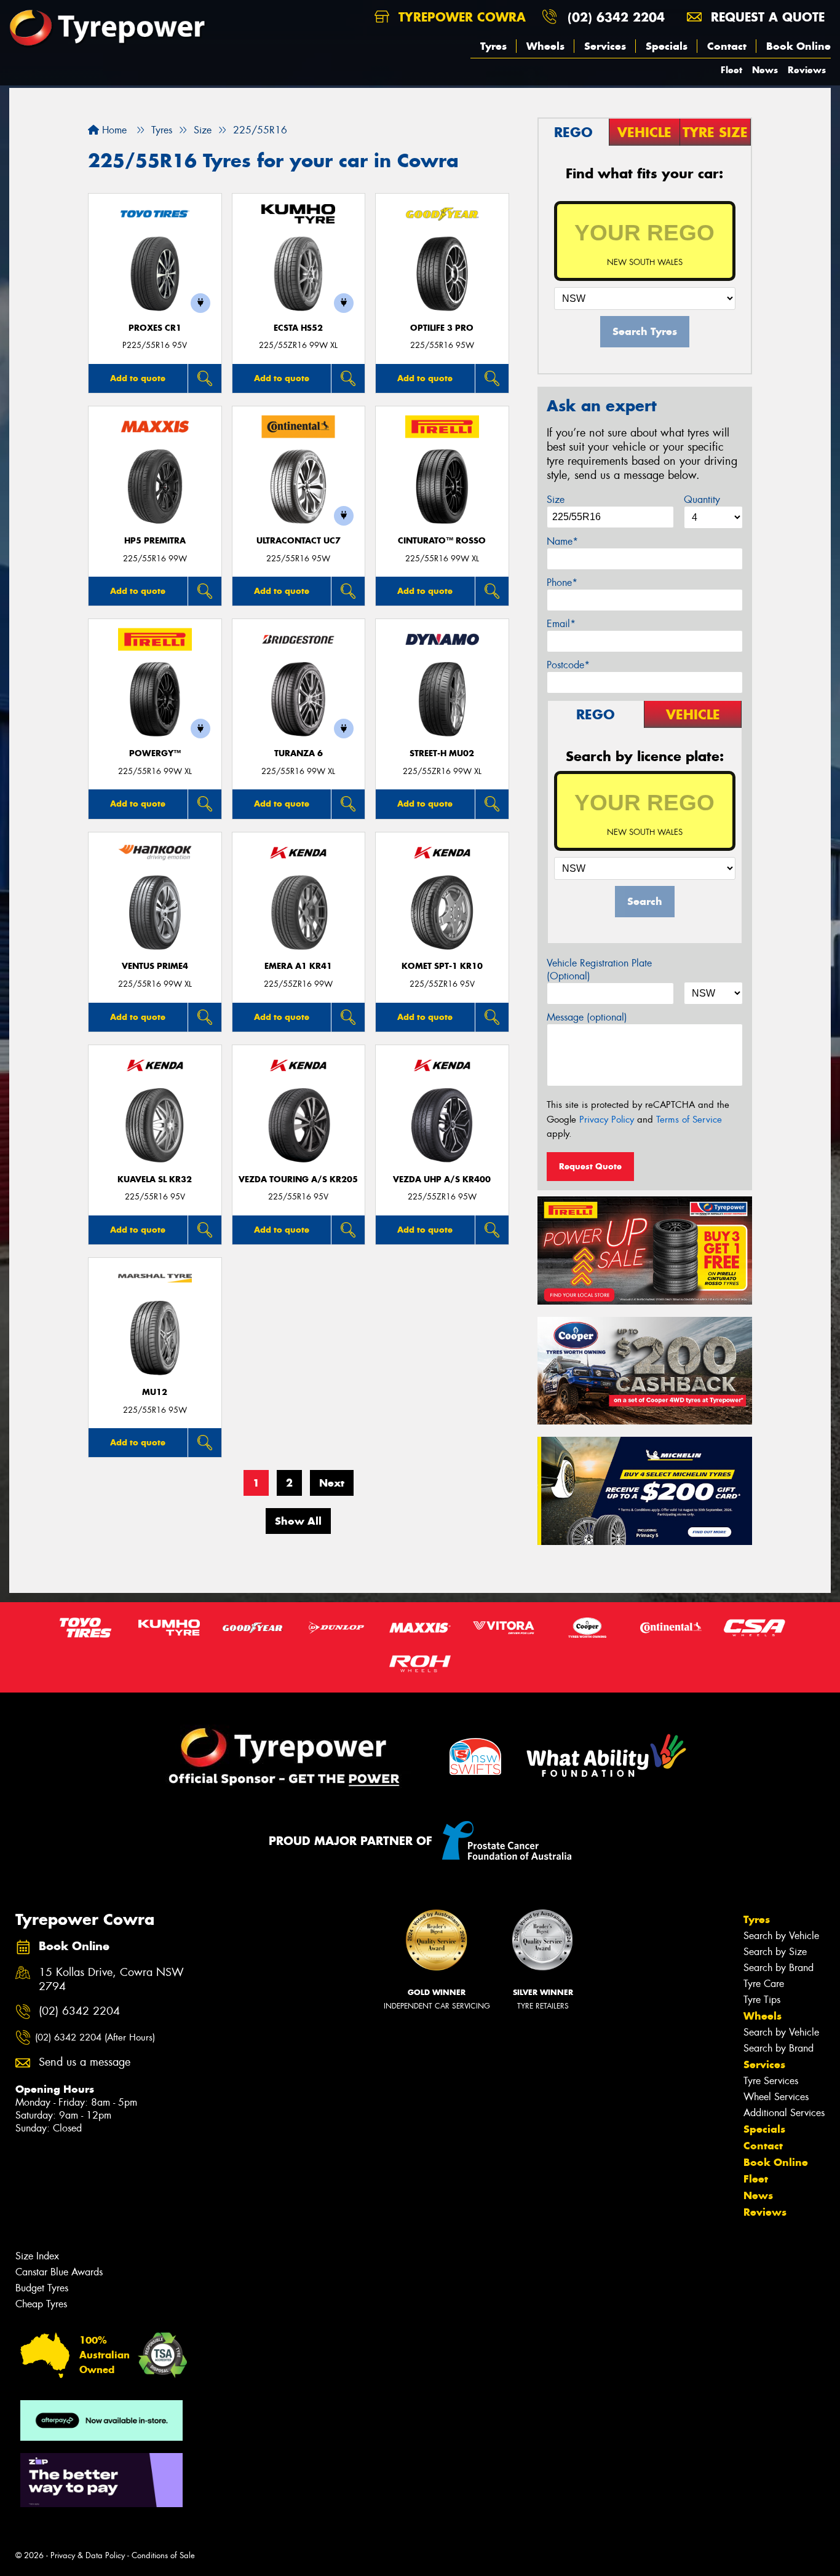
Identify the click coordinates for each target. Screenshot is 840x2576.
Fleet (731, 70)
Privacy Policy (607, 1120)
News (765, 70)
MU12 (155, 1392)
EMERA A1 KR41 (298, 966)
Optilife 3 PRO (442, 328)
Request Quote (590, 1166)
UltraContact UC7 (299, 541)
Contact (727, 46)
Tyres (493, 46)
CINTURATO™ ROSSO (442, 541)
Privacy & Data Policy (88, 2555)
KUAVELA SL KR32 (155, 1179)
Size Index (37, 2256)
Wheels (545, 46)
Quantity (702, 500)
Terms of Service (689, 1120)
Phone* (562, 583)
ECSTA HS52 (298, 328)
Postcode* (568, 665)
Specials (667, 46)
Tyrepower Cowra (460, 17)
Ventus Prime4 (155, 966)
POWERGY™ (155, 753)
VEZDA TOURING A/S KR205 (298, 1179)
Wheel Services (776, 2097)
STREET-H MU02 (442, 753)
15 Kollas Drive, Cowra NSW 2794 (111, 1980)
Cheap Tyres (41, 2304)
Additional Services (784, 2113)
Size (556, 500)
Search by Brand (779, 1968)
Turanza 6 (299, 753)
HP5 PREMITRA (155, 541)
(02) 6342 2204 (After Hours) (95, 2037)
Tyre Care (764, 1984)
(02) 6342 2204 (616, 17)
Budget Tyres (42, 2288)
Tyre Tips (762, 2000)
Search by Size (775, 1952)
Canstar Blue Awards (59, 2272)
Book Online (798, 46)
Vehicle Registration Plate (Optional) (599, 970)
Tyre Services (771, 2081)
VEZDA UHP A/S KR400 (442, 1179)
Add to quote (138, 378)
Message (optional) (587, 1017)
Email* (561, 624)
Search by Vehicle (781, 1936)
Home (113, 130)
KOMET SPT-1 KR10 (442, 966)
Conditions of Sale (163, 2555)
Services (605, 46)
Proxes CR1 (155, 328)
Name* (562, 541)
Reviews (807, 70)
